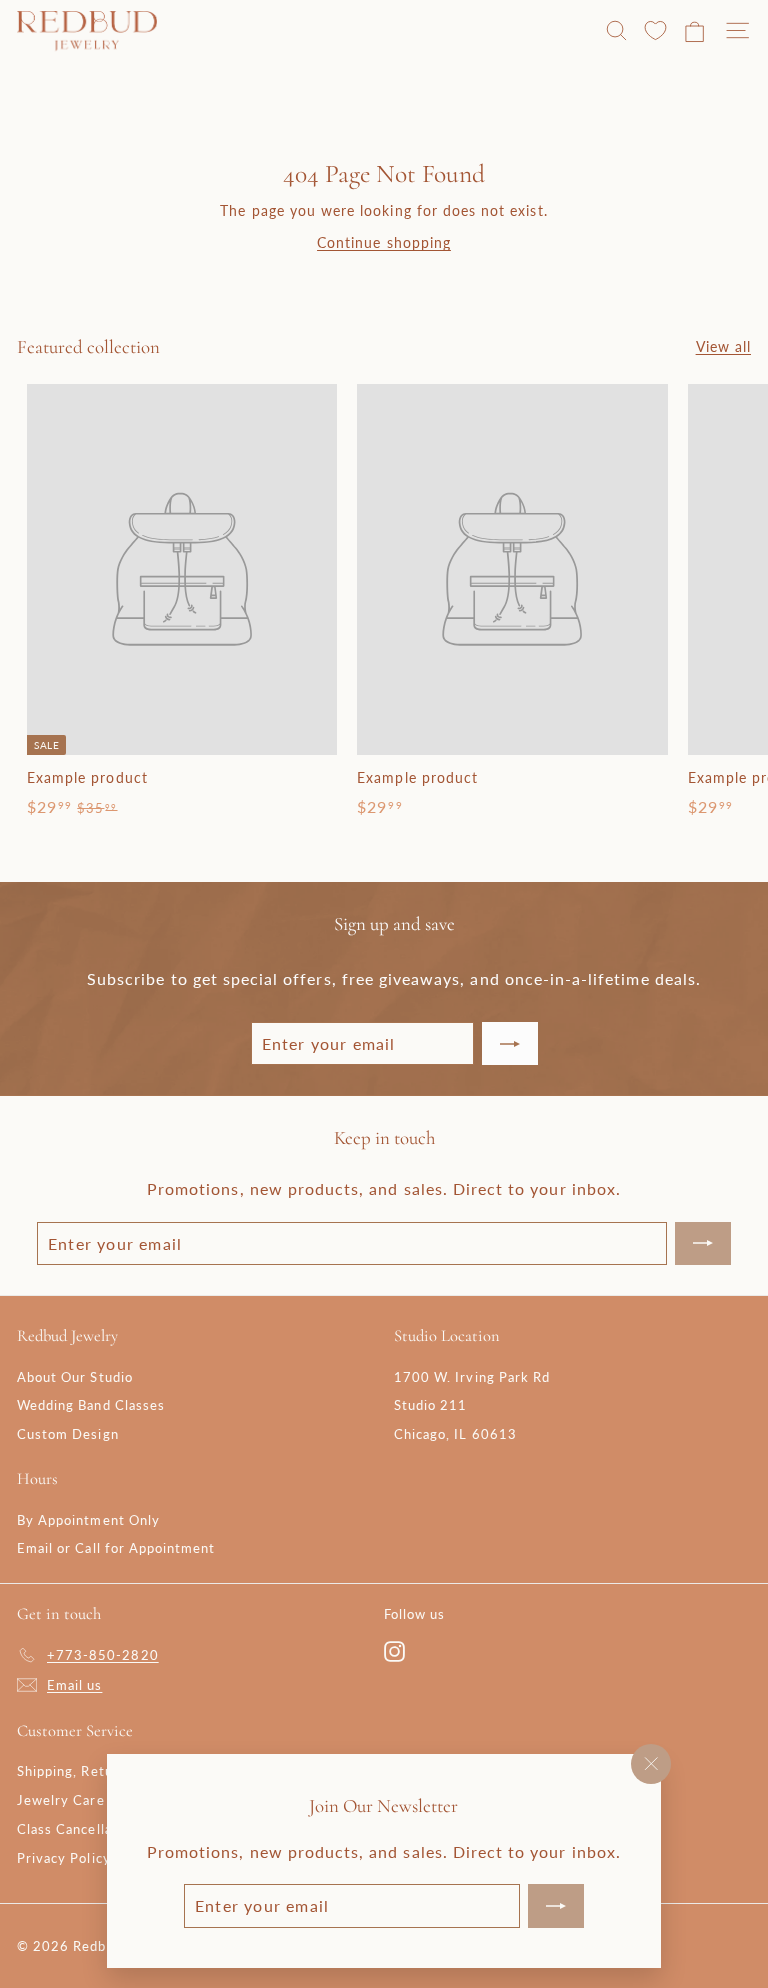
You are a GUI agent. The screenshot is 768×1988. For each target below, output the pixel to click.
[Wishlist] (655, 31)
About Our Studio (75, 1377)
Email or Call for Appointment (116, 1548)
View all (723, 346)
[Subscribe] (556, 1906)
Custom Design (68, 1434)
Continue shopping (384, 242)
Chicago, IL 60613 (455, 1434)
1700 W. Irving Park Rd (472, 1377)
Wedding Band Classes (91, 1405)
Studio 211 (431, 1405)
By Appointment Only (88, 1520)
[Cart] (694, 31)
